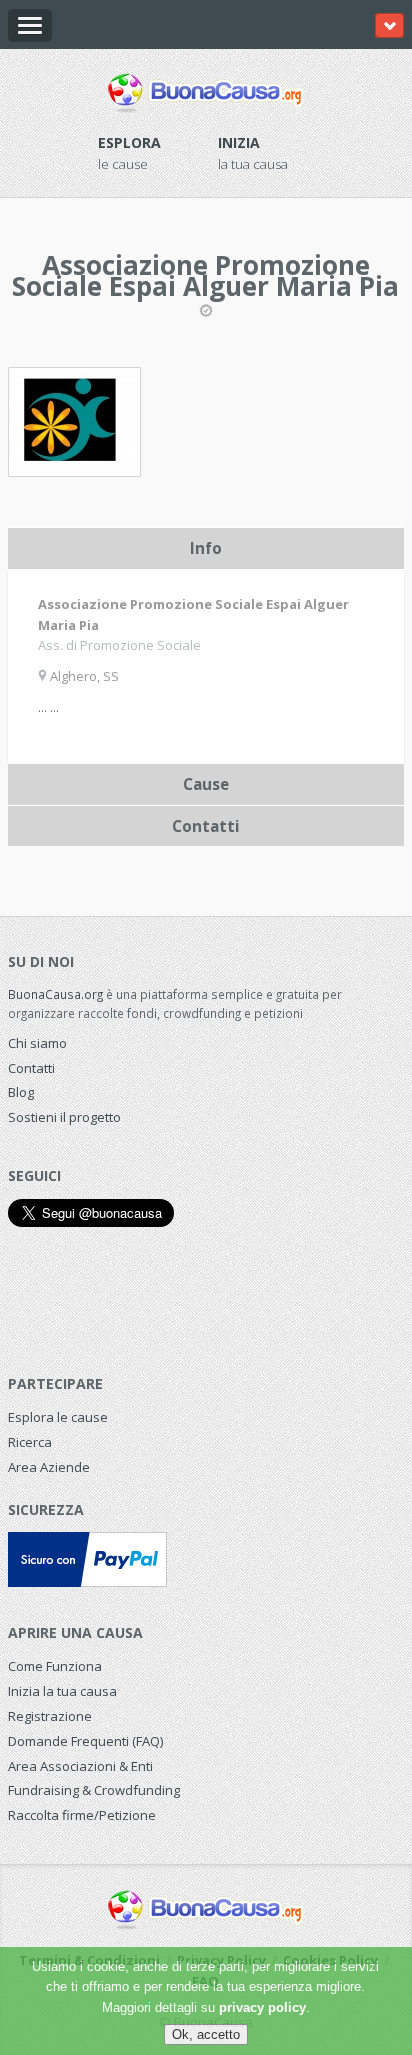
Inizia (239, 142)
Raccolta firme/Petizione (82, 1815)
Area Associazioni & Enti (80, 1766)
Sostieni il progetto (64, 1117)
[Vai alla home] (206, 89)
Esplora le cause (58, 1417)
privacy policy (262, 2007)
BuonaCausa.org (55, 994)
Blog (21, 1092)
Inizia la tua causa (62, 1691)
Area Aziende (49, 1467)
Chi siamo (37, 1043)
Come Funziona (55, 1666)
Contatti (31, 1068)
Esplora (129, 142)
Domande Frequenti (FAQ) (85, 1741)
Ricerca (30, 1442)
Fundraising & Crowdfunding (94, 1790)
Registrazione (50, 1716)
